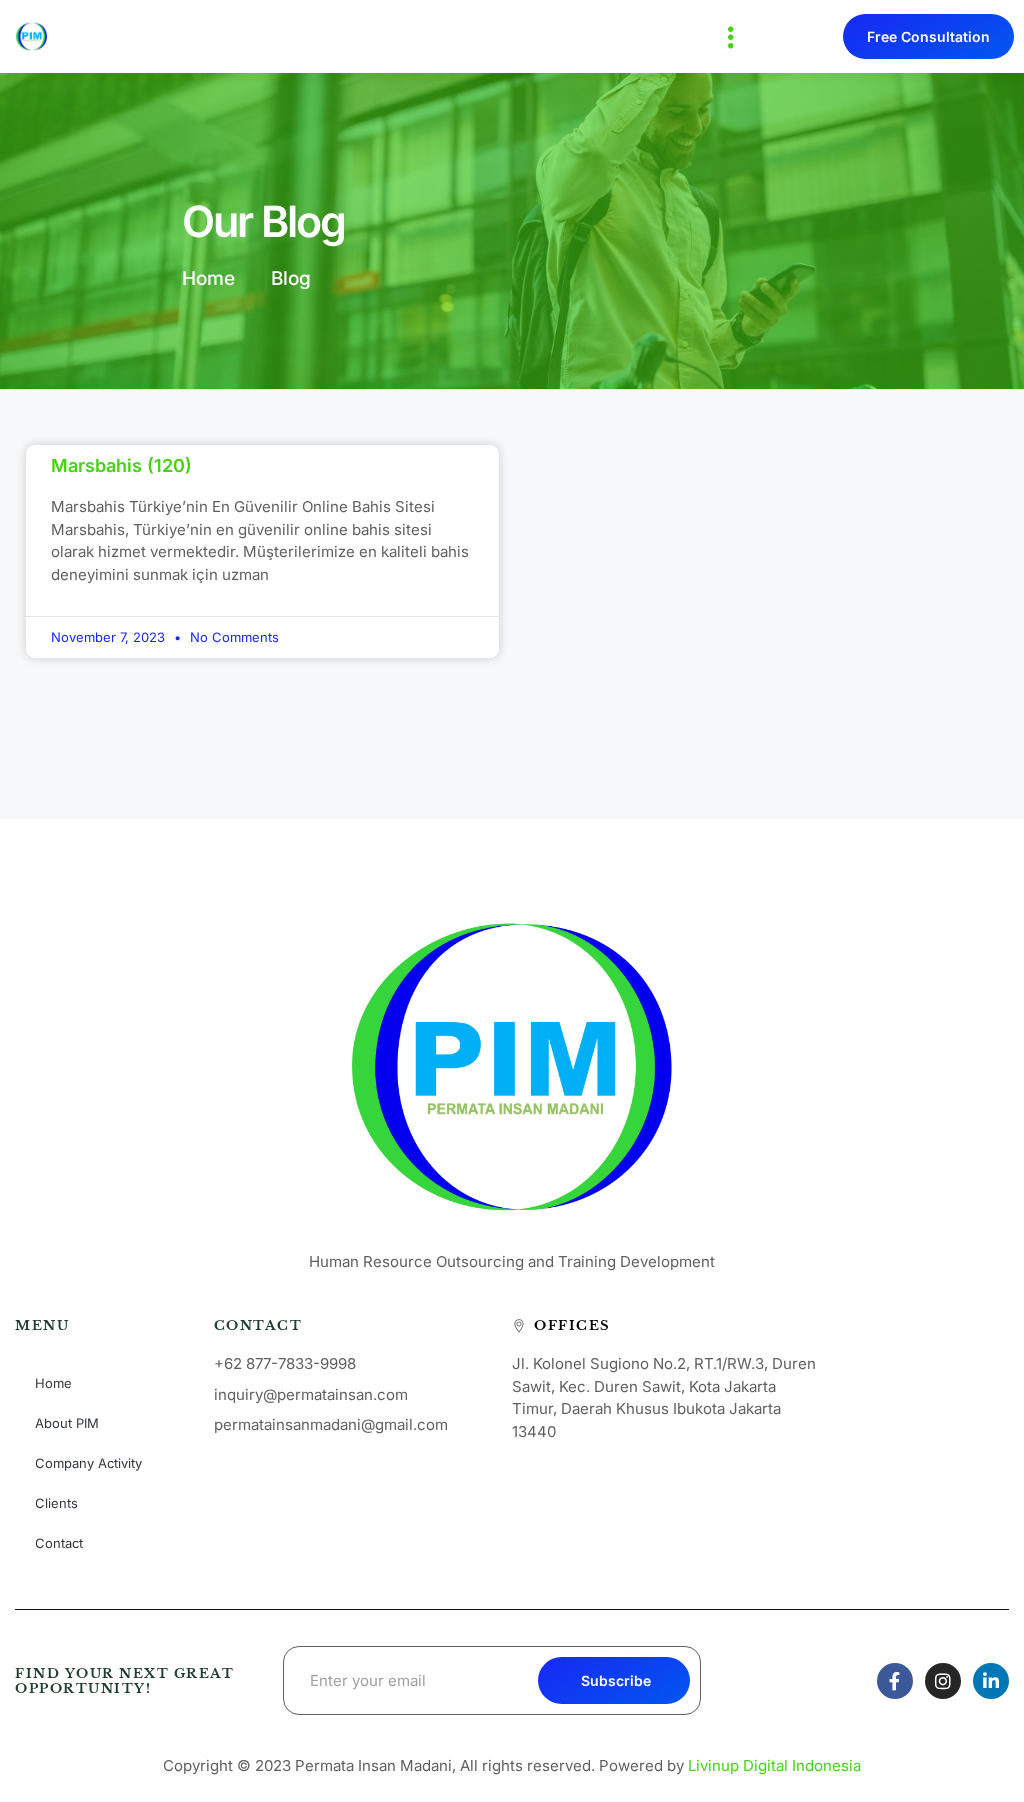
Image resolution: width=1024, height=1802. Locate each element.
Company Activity (88, 1463)
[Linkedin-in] (991, 1681)
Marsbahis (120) (121, 465)
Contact (59, 1543)
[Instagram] (943, 1681)
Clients (56, 1503)
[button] (731, 36)
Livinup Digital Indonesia (774, 1765)
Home (53, 1383)
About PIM (67, 1423)
